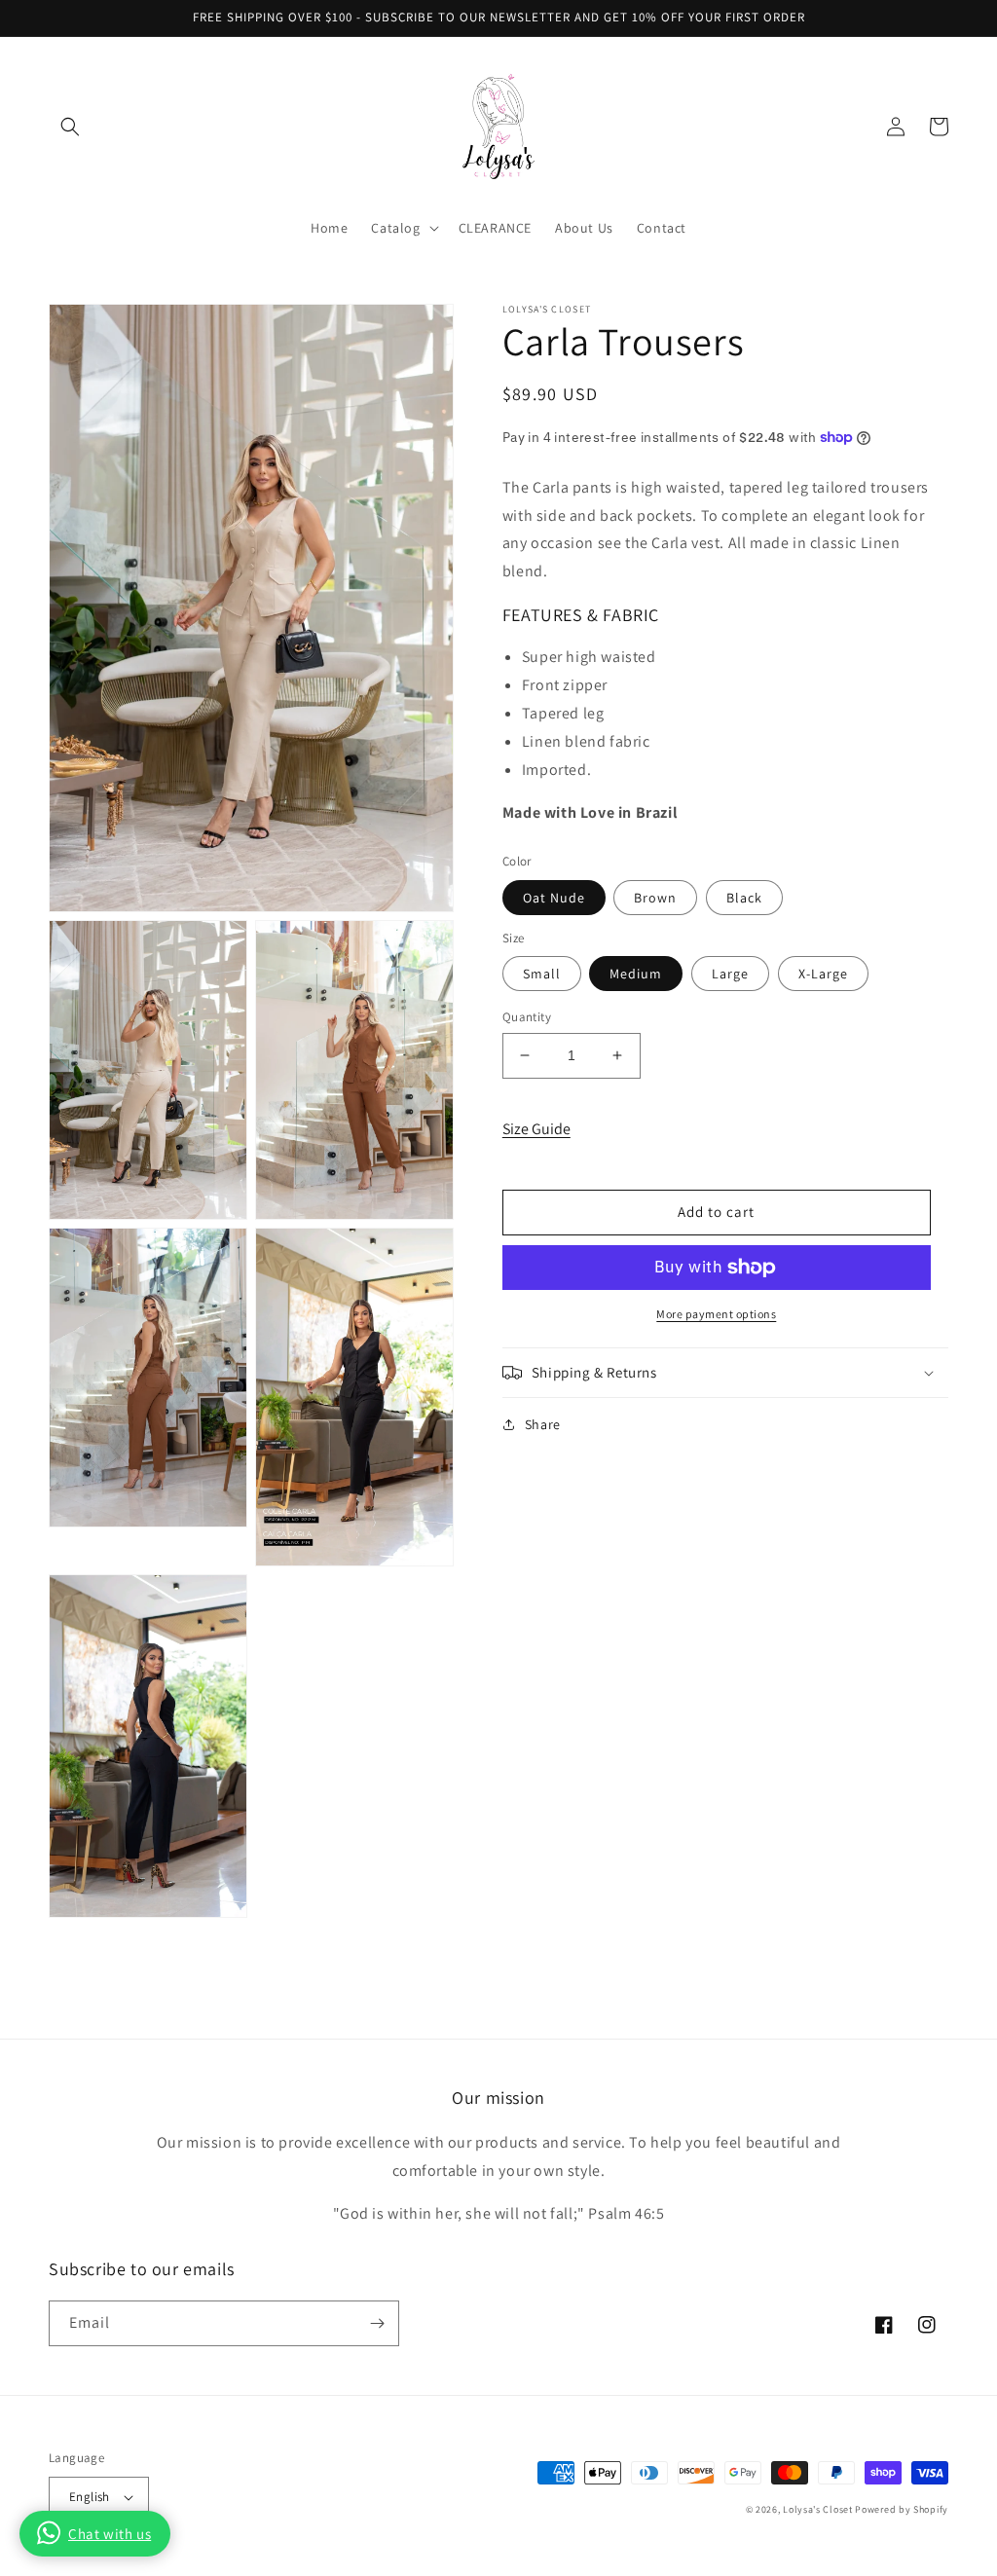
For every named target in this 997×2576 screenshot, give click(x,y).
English (90, 2497)
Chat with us (110, 2534)
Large (730, 974)
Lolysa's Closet (818, 2509)
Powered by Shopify (902, 2509)
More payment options (716, 1314)
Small (542, 974)
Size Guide (536, 1129)
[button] (70, 127)
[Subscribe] (377, 2323)
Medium (636, 974)
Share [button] (543, 1424)
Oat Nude (554, 898)
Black (744, 898)
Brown (655, 898)
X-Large (823, 974)
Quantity (527, 1017)
